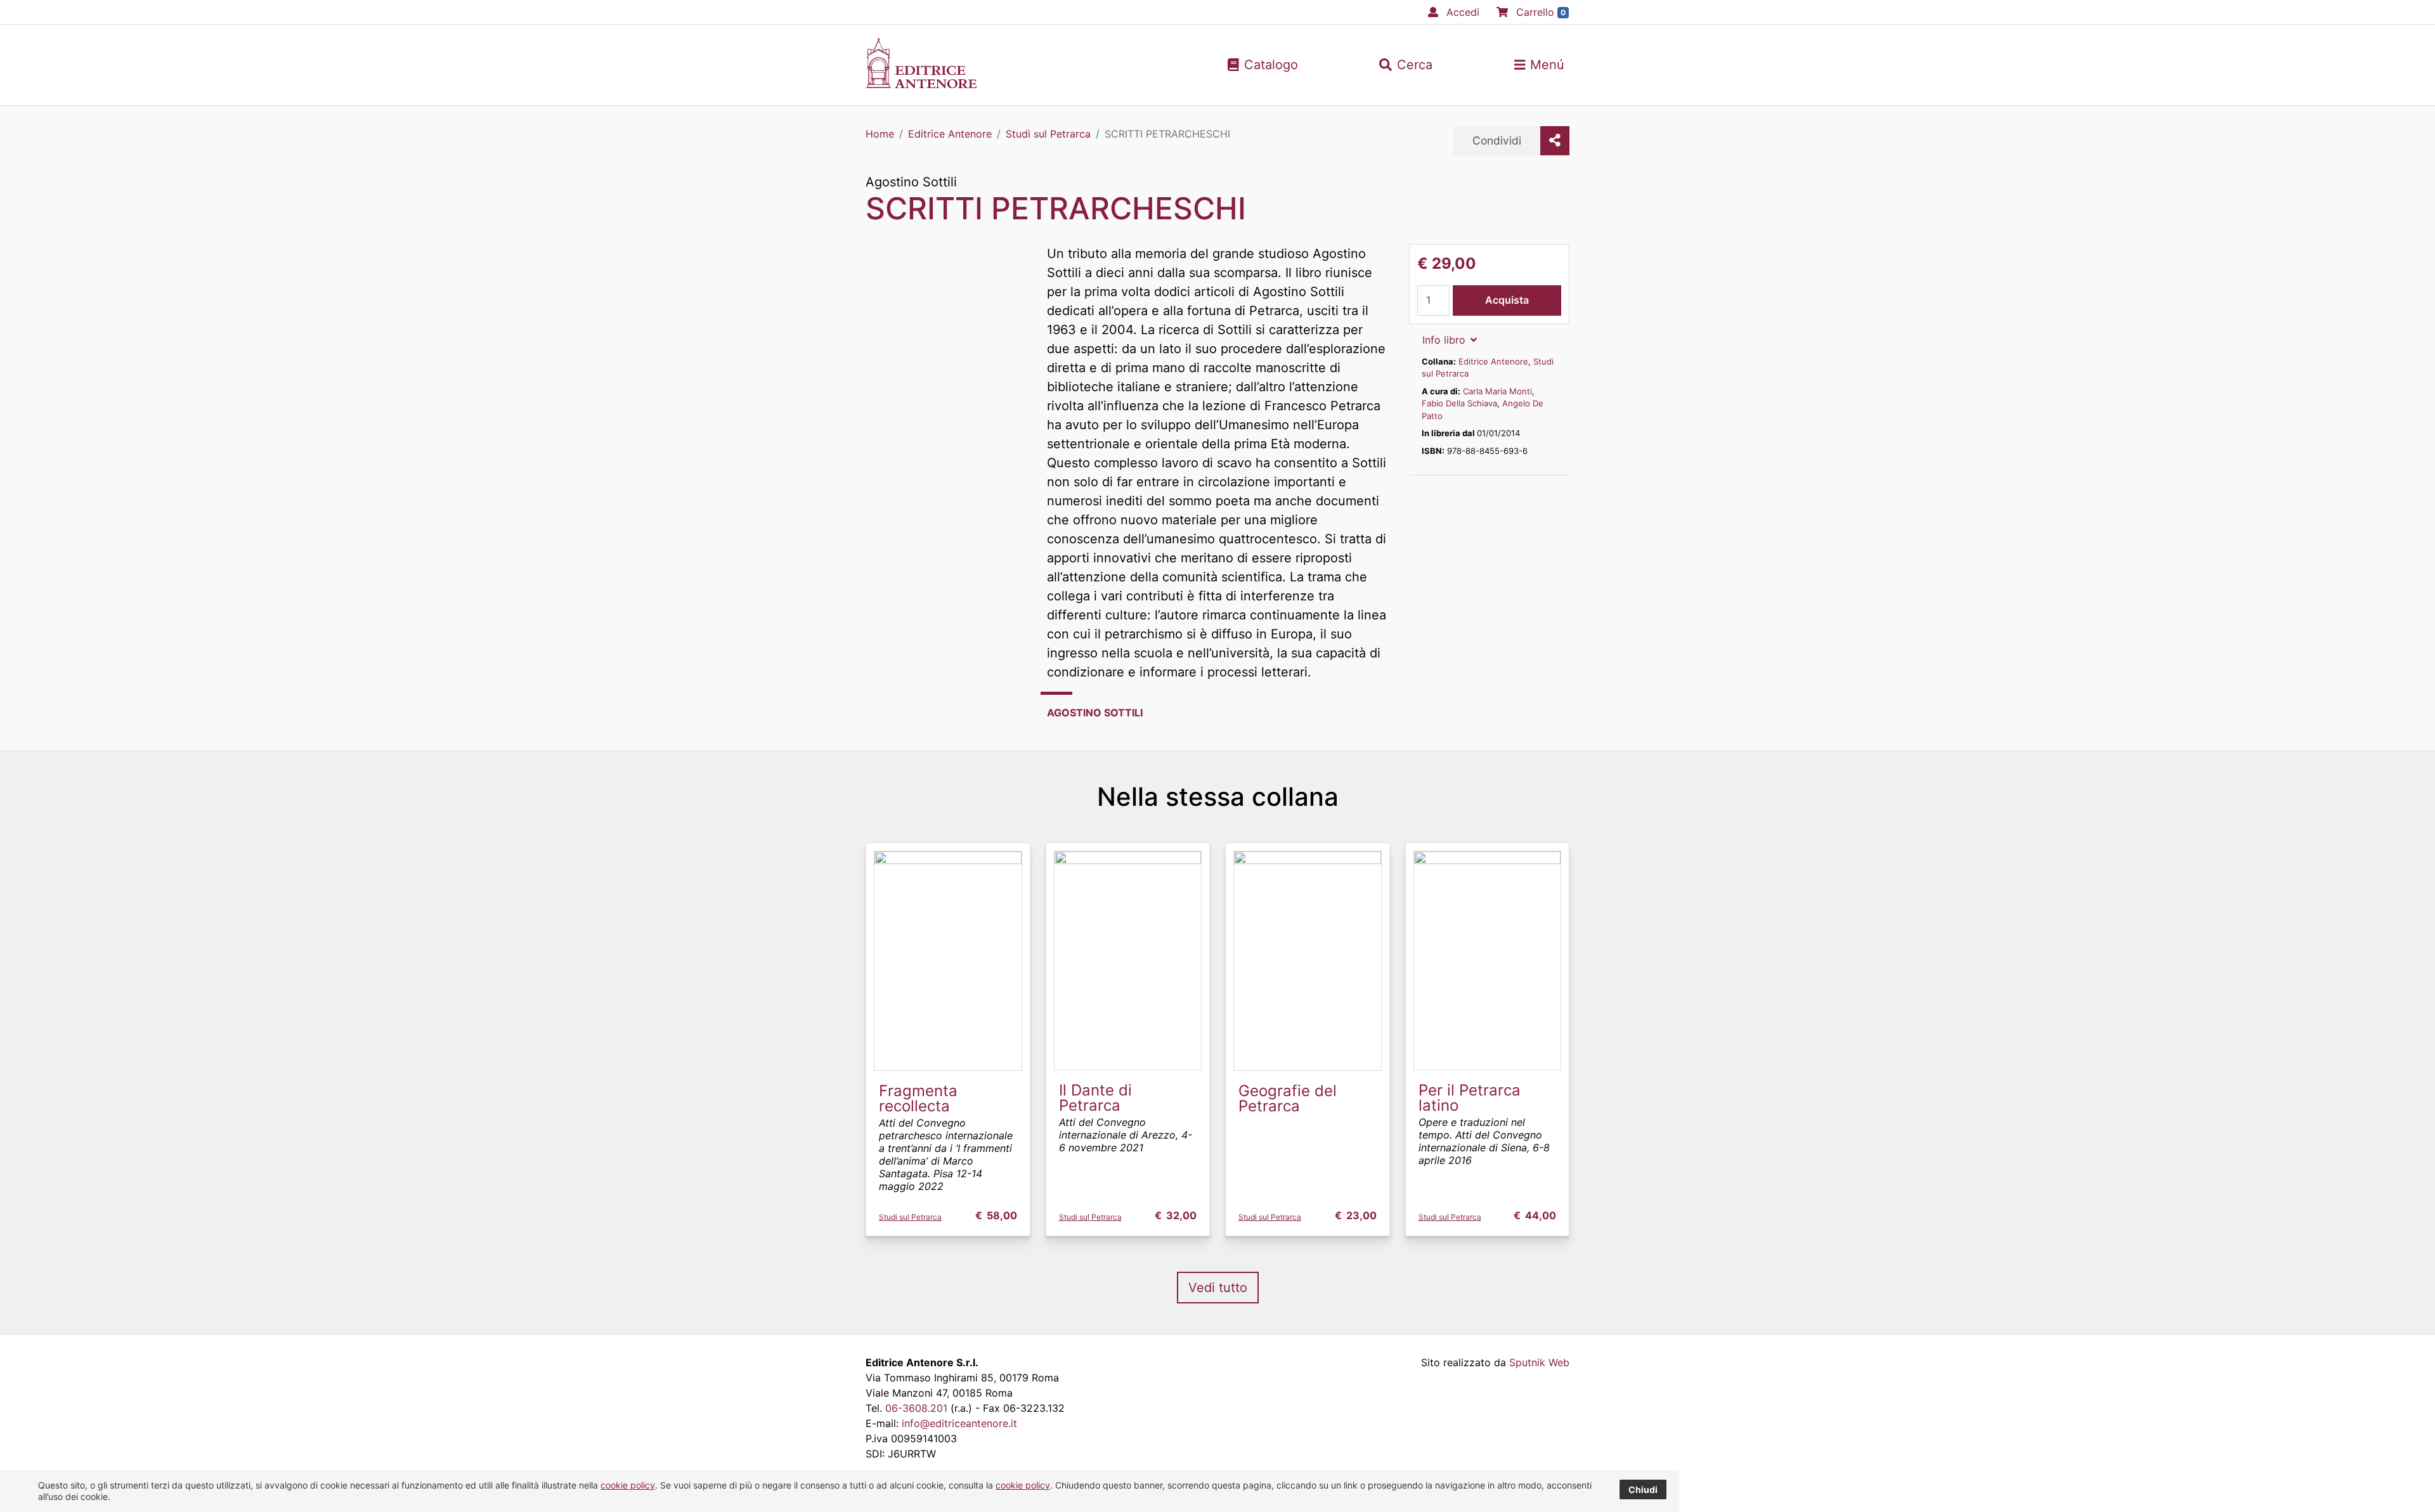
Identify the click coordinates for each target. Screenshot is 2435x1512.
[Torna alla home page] (921, 84)
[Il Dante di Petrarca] (1128, 960)
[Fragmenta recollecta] (948, 960)
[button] (1406, 65)
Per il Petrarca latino (1470, 1098)
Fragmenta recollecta (918, 1098)
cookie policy (628, 1485)
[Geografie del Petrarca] (1308, 960)
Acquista (1507, 300)
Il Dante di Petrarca (1095, 1098)
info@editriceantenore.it (959, 1423)
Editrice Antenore (1493, 361)
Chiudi (1643, 1489)
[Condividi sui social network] (1555, 141)
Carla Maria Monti (1497, 391)
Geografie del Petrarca (1288, 1098)
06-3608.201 (916, 1408)
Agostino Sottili (911, 182)
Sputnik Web (1539, 1362)
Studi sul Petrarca (910, 1217)
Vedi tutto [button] (1218, 1288)
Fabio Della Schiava (1459, 403)
